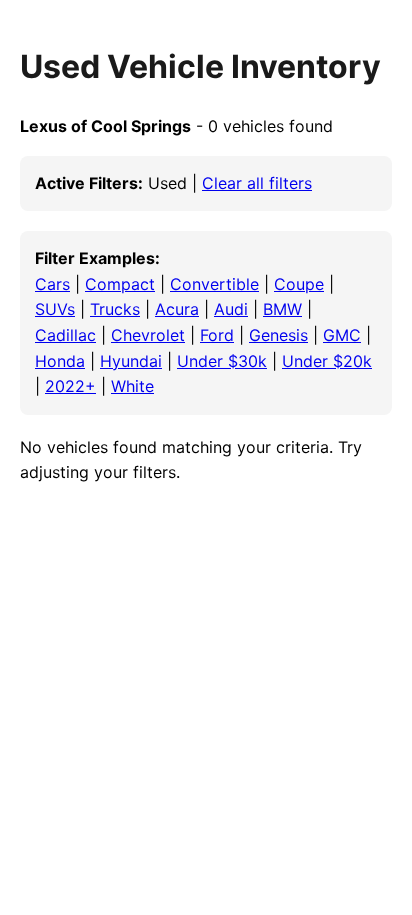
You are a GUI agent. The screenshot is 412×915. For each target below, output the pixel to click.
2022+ (70, 386)
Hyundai (131, 361)
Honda (60, 361)
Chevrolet (148, 335)
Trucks (115, 309)
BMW (282, 309)
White (132, 386)
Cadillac (65, 335)
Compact (120, 284)
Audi (231, 309)
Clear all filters (257, 183)
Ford (217, 335)
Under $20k (327, 361)
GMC (342, 335)
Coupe (299, 284)
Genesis (278, 335)
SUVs (55, 309)
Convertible (214, 284)
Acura (177, 309)
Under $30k (222, 361)
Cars (52, 284)
